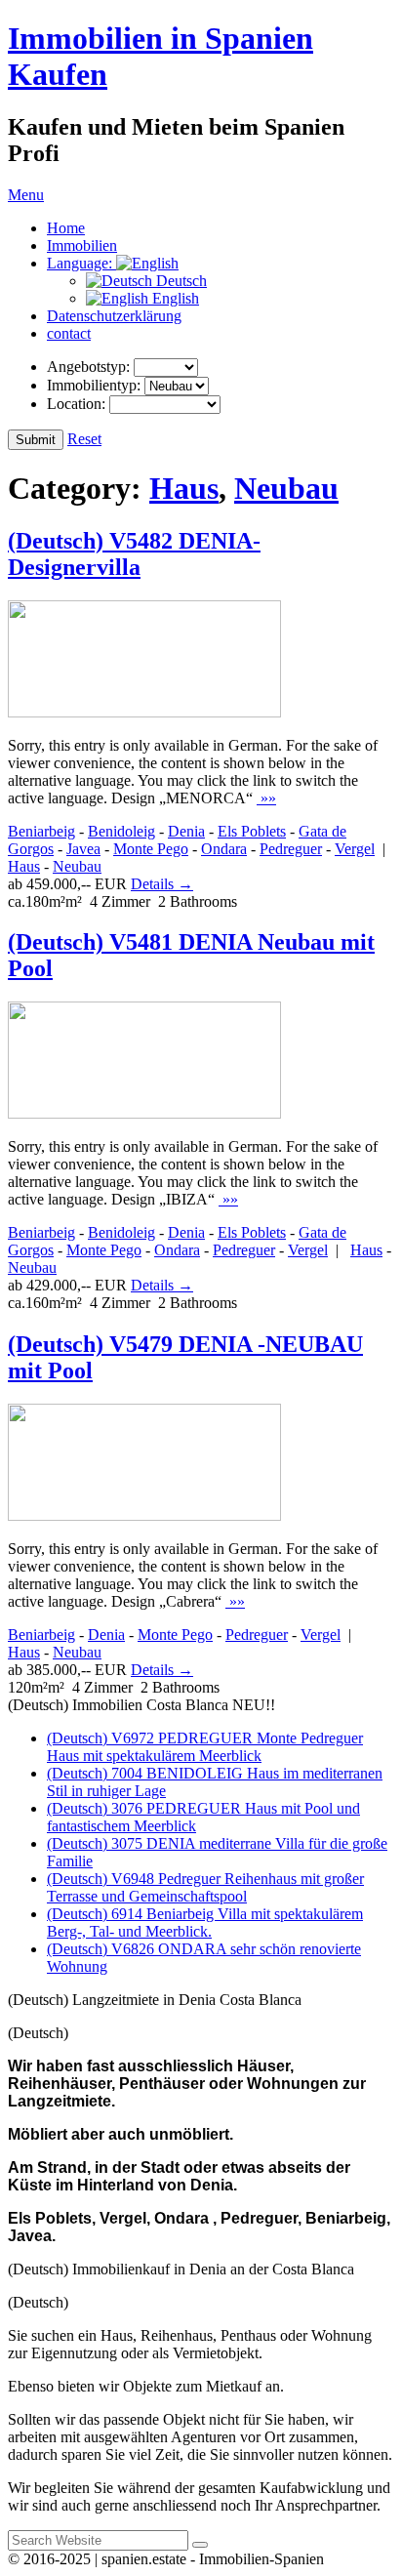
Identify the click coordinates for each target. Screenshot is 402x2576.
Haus (184, 488)
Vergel (355, 849)
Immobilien (82, 245)
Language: (81, 263)
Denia (186, 831)
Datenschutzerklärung (114, 316)
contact (69, 333)
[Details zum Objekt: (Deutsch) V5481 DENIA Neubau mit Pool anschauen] (144, 1113)
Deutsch (180, 281)
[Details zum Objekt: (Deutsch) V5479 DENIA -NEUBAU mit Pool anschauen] (144, 1515)
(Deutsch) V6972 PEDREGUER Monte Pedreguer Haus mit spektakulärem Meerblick (205, 1747)
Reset (84, 439)
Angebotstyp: (88, 367)
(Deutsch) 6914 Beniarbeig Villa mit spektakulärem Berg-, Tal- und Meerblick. (205, 1922)
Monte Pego (151, 849)
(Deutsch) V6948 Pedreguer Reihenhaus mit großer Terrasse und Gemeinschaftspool (205, 1887)
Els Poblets (252, 831)
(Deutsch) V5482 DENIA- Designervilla (134, 554)
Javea (83, 849)
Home (66, 228)
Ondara (224, 849)
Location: (76, 404)
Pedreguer (291, 849)
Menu (26, 195)
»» (266, 798)
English (174, 298)
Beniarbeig (41, 831)
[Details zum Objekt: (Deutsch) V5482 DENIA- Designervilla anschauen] (144, 712)
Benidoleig (121, 831)
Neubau (286, 488)
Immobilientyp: (94, 385)
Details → (162, 884)
